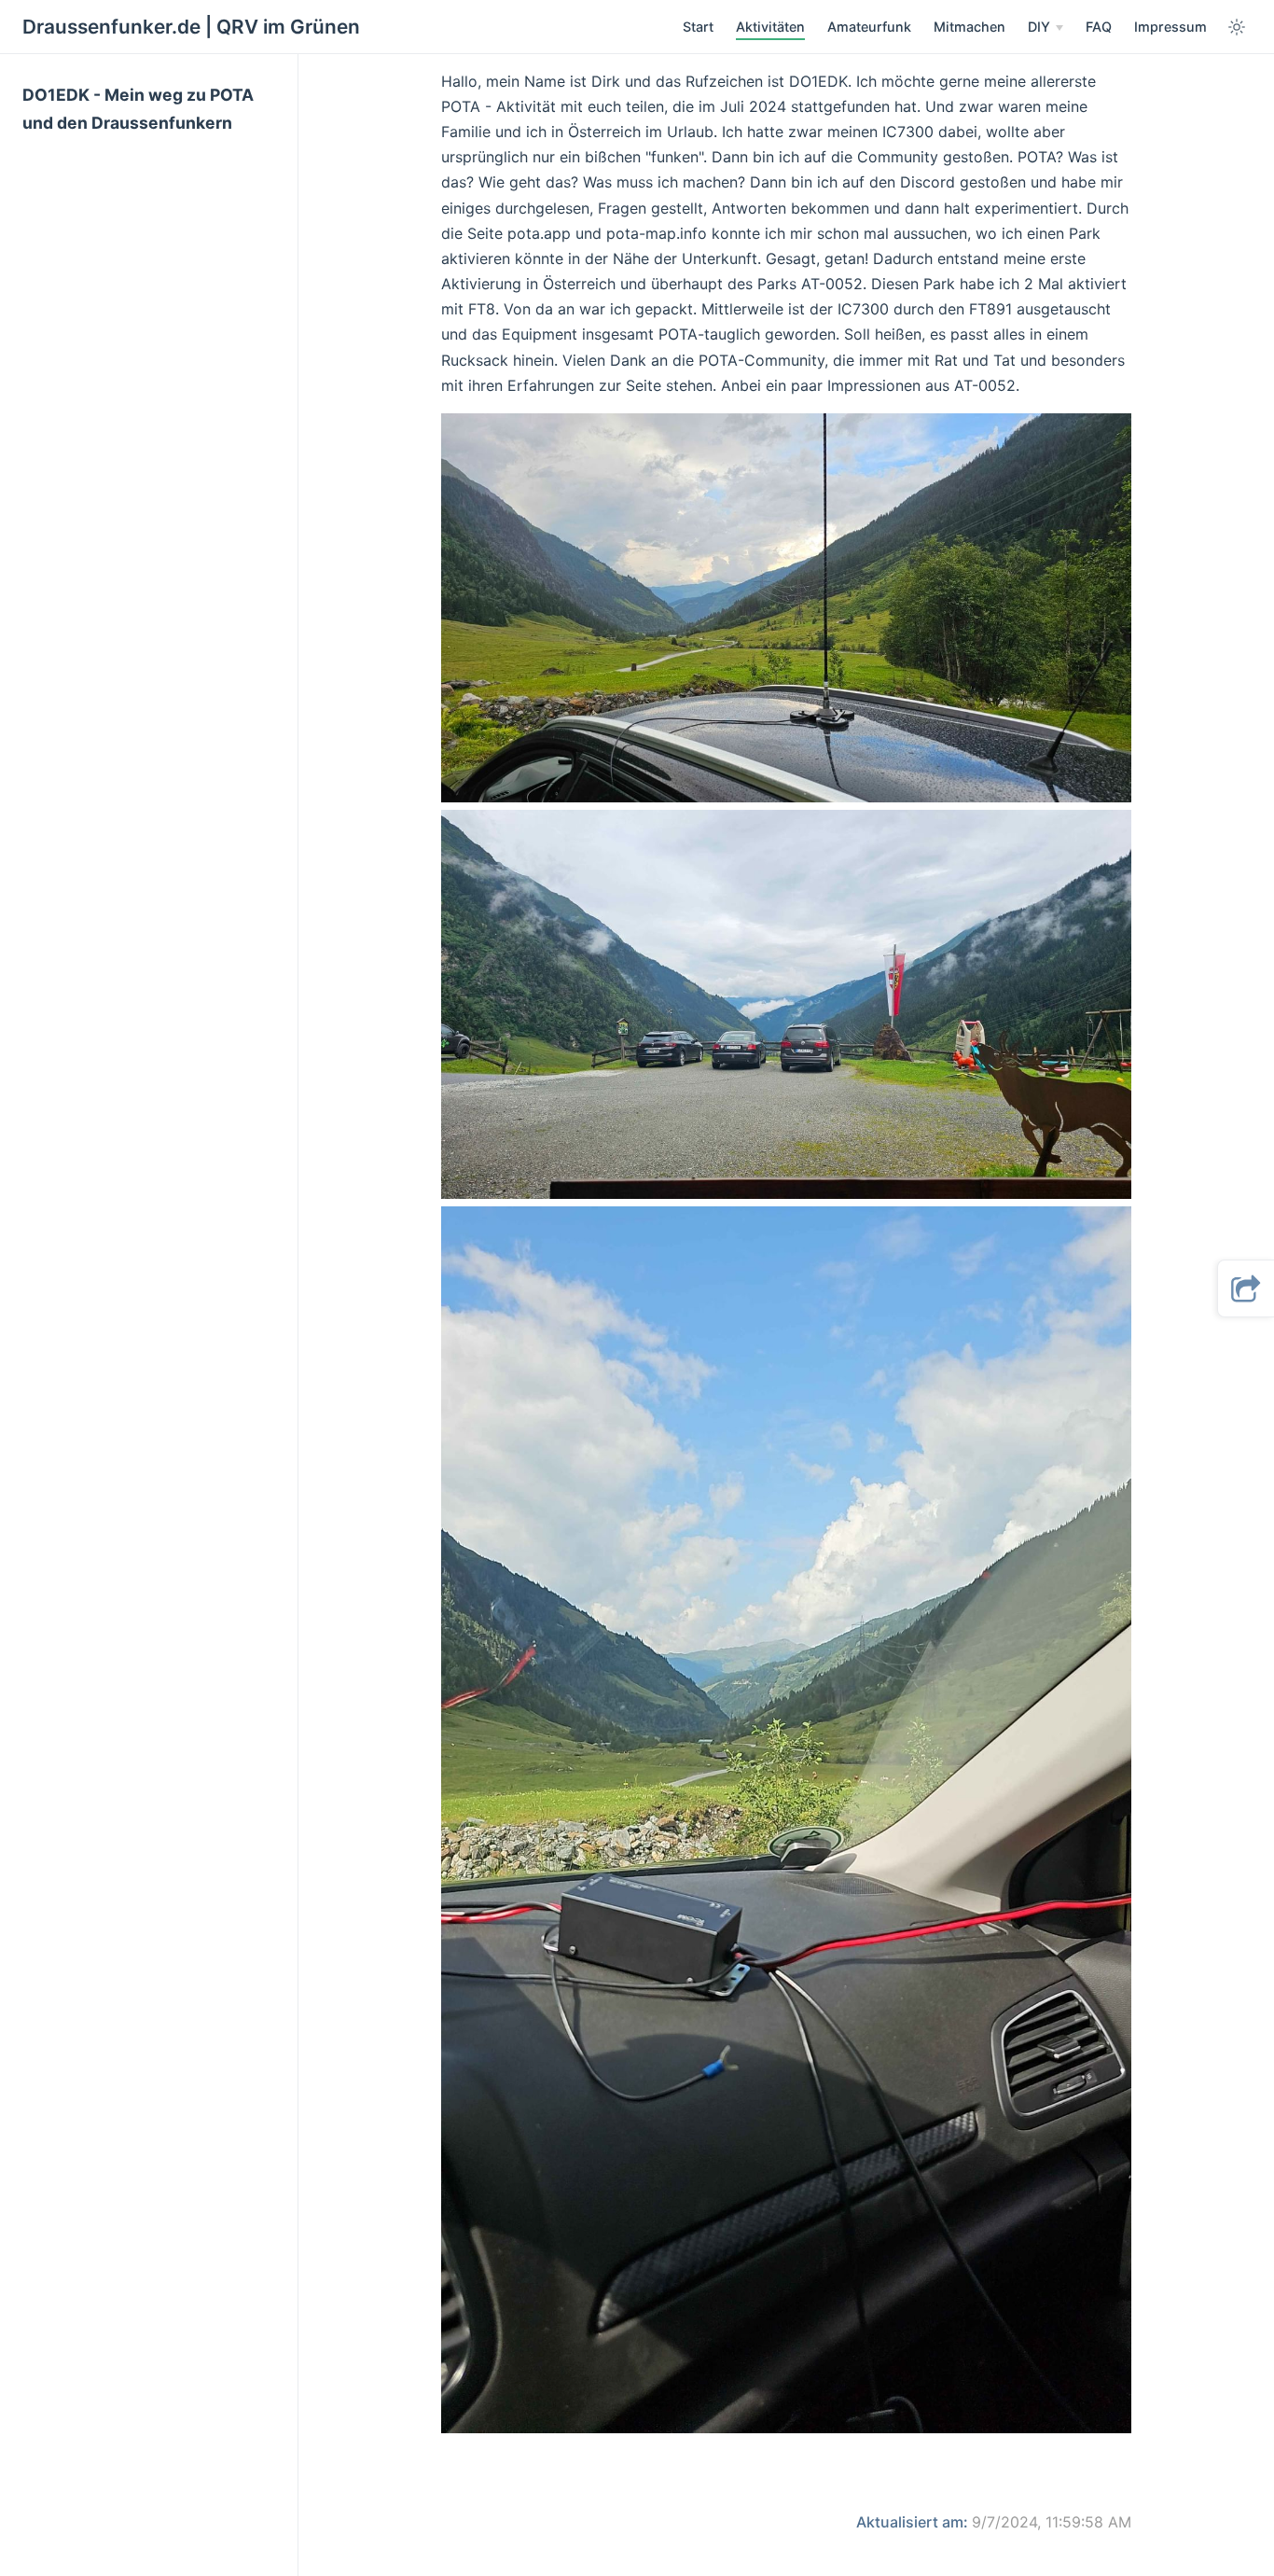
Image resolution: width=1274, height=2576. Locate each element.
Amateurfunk (869, 27)
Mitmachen (969, 27)
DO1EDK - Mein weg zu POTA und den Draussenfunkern (138, 109)
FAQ (1099, 27)
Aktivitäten (770, 27)
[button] (1246, 1288)
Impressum (1170, 27)
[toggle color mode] (1237, 27)
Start (698, 27)
